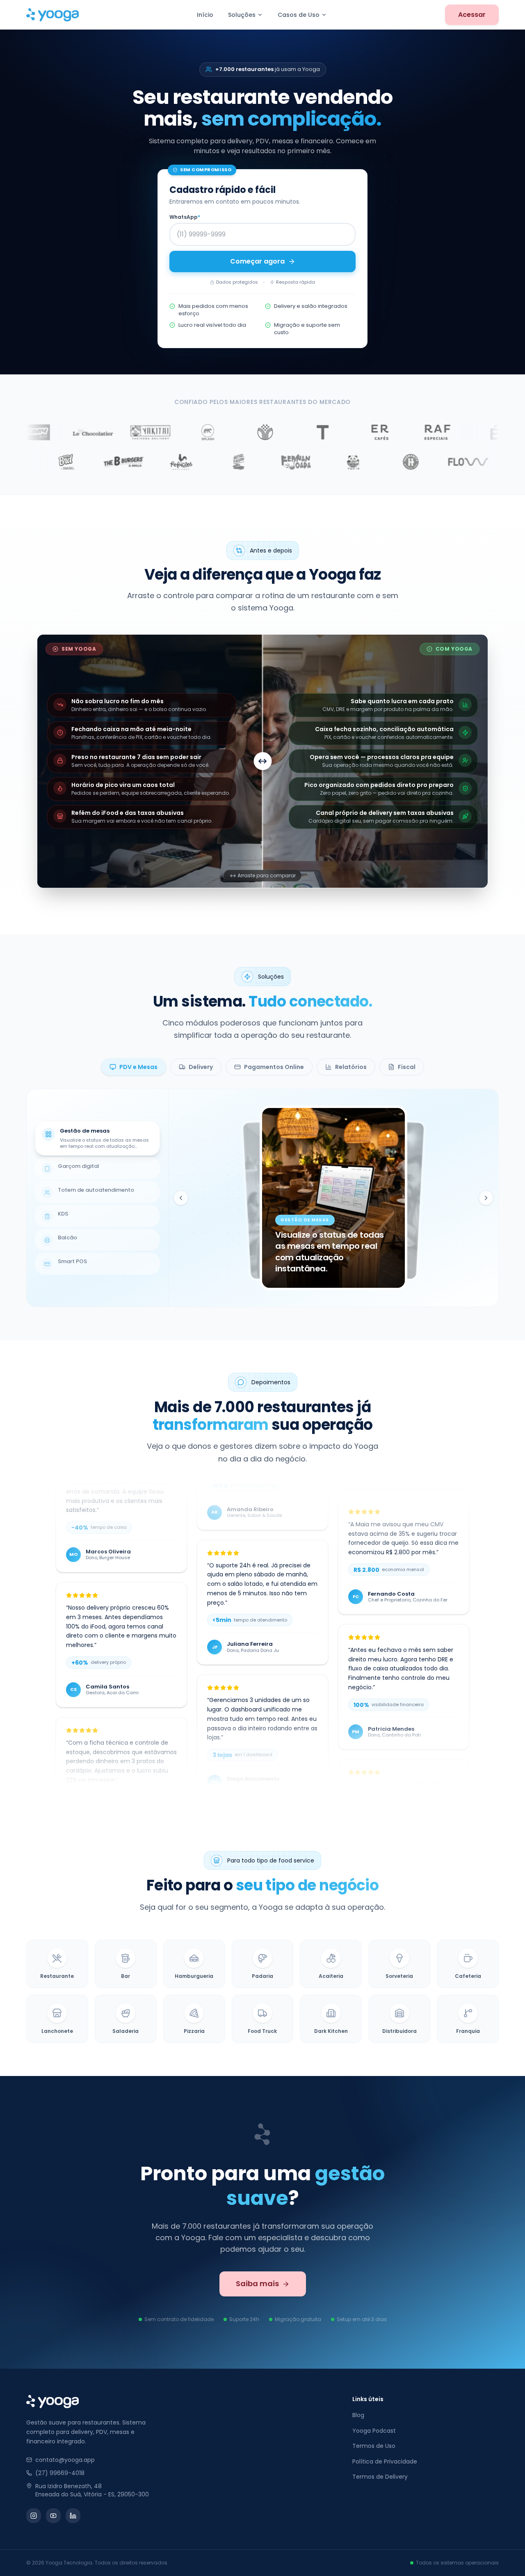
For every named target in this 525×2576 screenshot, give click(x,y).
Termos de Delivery (380, 2477)
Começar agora (257, 261)
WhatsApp (185, 217)
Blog (358, 2415)
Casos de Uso (299, 15)
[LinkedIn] (73, 2516)
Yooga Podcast (374, 2431)
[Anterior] (181, 1198)
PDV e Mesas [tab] (138, 1067)
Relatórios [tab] (351, 1067)
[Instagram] (34, 2516)
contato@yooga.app (65, 2460)
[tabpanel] (262, 1198)
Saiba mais (257, 2284)
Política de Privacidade (385, 2461)
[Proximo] (486, 1198)
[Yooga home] (52, 15)
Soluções (242, 15)
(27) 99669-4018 (60, 2473)
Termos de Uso (374, 2446)
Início (205, 15)
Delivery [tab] (201, 1067)
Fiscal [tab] (407, 1067)
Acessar (472, 15)
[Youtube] (53, 2516)
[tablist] (262, 1067)
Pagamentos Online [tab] (274, 1067)
